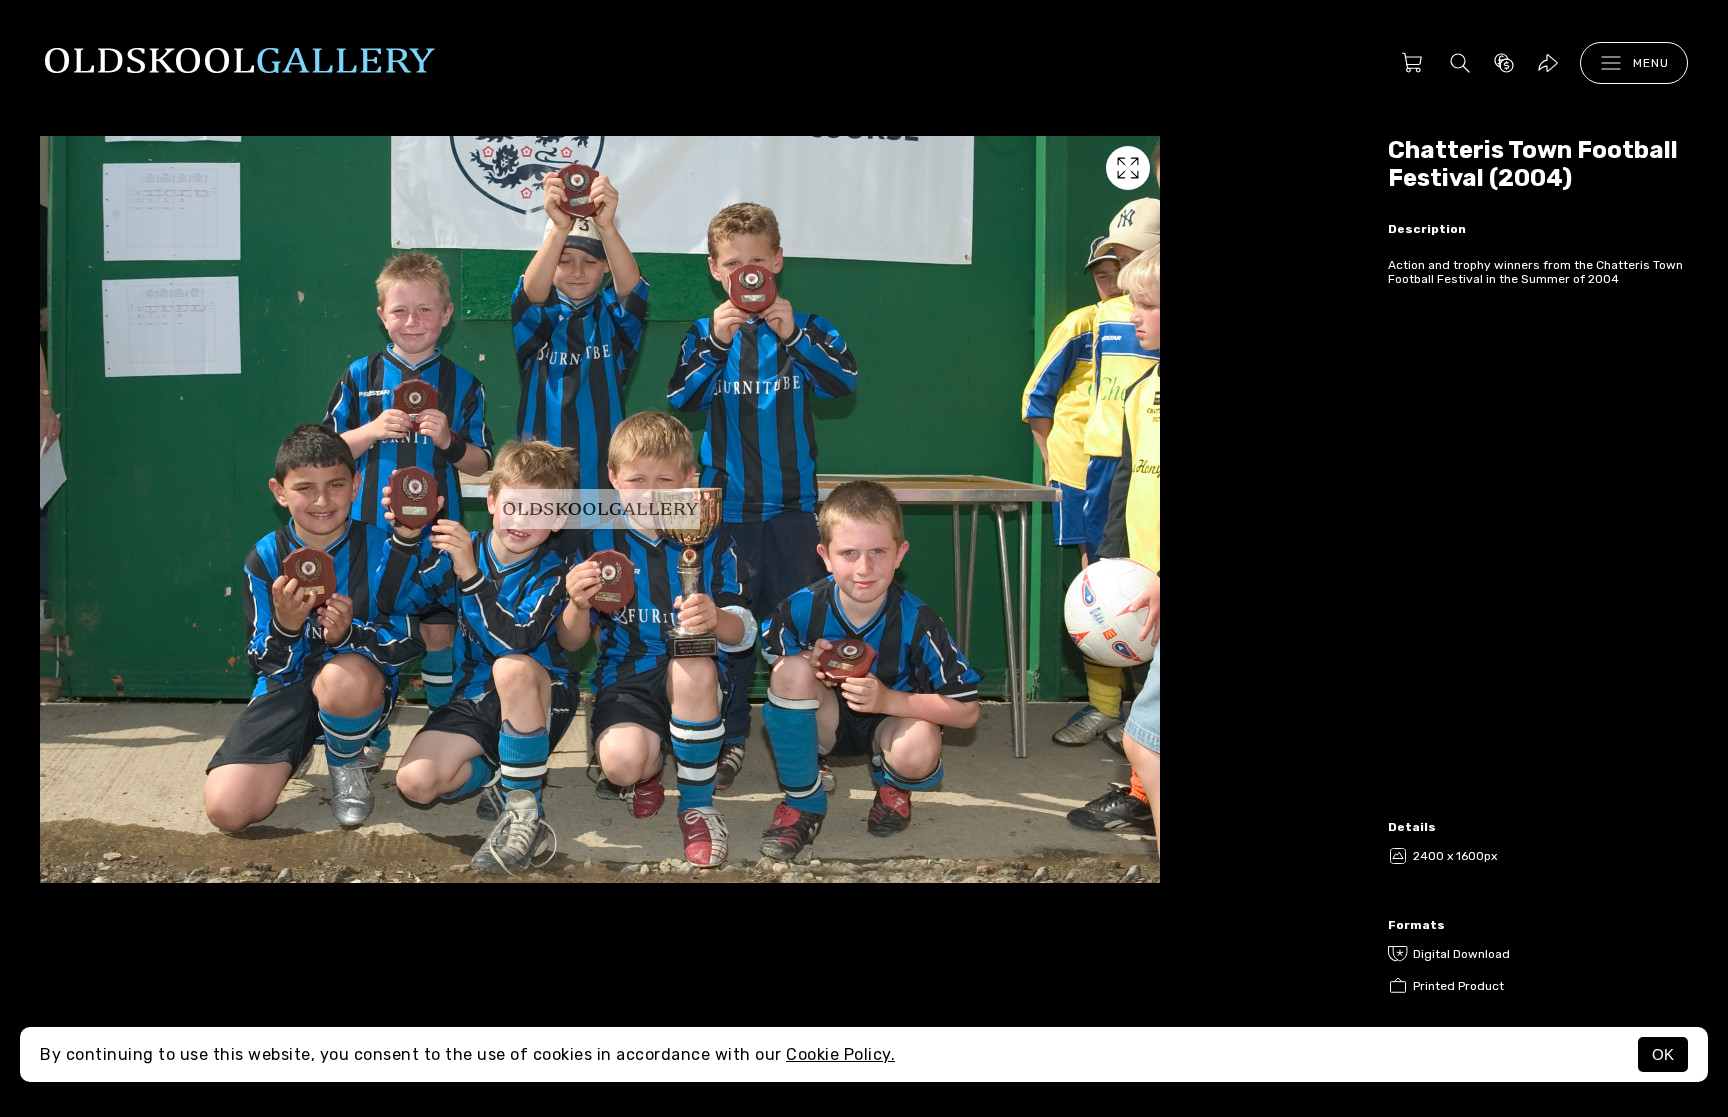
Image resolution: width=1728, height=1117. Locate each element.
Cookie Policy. (840, 1054)
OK (1663, 1054)
